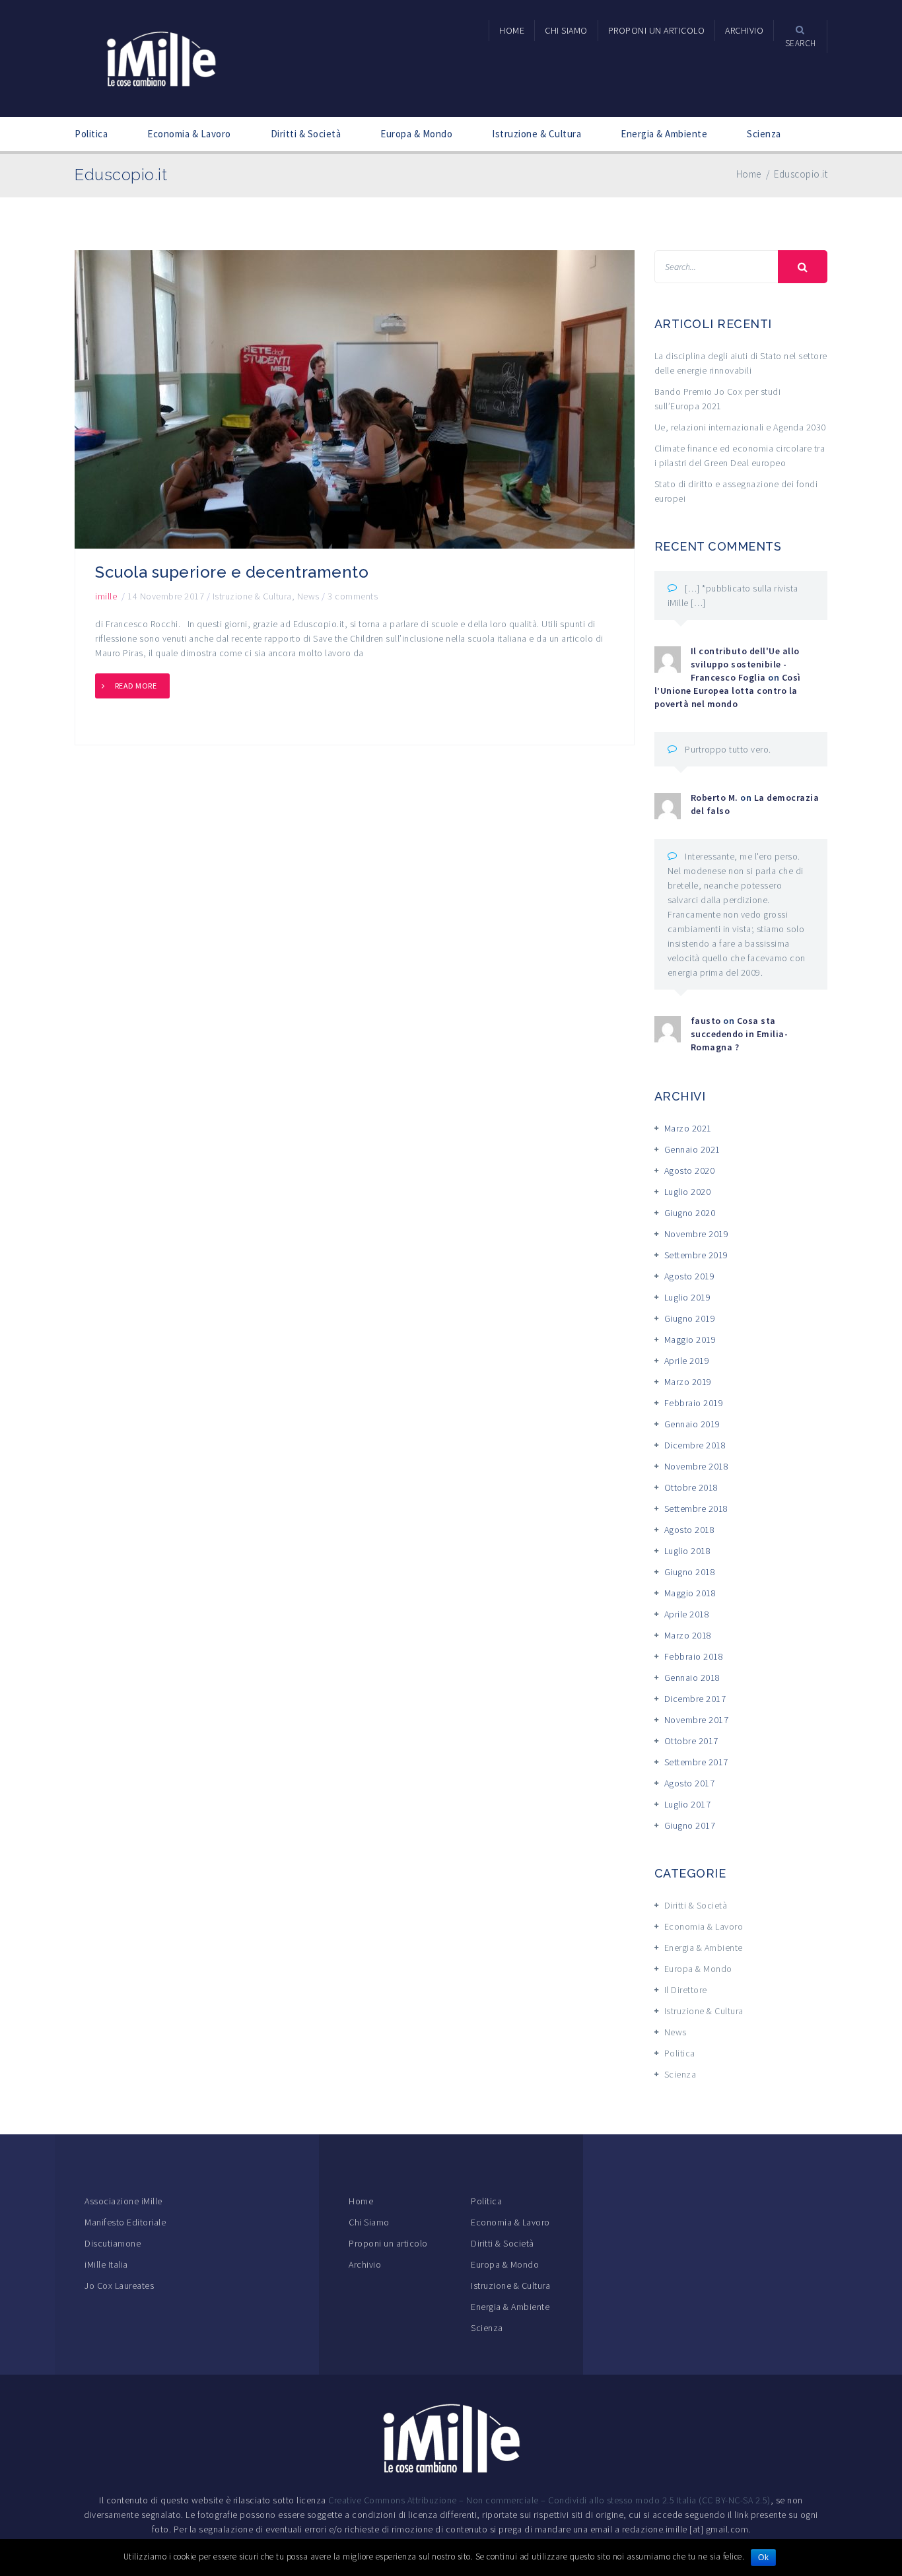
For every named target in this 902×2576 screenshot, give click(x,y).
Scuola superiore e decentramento (232, 572)
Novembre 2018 (697, 1466)
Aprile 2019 (687, 1361)
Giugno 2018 (690, 1572)
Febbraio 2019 (694, 1403)
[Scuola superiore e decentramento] (355, 399)
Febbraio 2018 (694, 1656)
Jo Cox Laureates (119, 2286)
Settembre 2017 (696, 1762)
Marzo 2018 (688, 1635)
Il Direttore (686, 1990)
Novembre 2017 (697, 1720)
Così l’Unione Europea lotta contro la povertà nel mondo (728, 691)
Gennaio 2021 (692, 1149)
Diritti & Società (306, 134)
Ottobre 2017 (691, 1741)
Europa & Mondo (416, 134)
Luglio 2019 (688, 1297)
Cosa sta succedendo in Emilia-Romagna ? (740, 1034)
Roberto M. (714, 797)
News (308, 596)
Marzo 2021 (688, 1128)
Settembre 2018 (696, 1508)
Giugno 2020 (690, 1213)
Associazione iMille (123, 2201)
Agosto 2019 (690, 1276)
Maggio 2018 (690, 1593)
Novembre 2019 (697, 1234)
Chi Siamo (369, 2222)
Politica (91, 134)
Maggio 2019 (690, 1339)
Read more (136, 686)
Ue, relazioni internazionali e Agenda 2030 (740, 427)
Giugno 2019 (690, 1318)
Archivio (365, 2264)
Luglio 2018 (688, 1551)
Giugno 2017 (690, 1825)
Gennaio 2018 (692, 1678)
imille (106, 596)
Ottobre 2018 (691, 1487)
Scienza (764, 134)
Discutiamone (113, 2243)
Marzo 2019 (688, 1382)
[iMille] (161, 57)
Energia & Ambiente (664, 134)
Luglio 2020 (688, 1192)
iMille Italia (106, 2264)
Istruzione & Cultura (537, 134)
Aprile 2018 (687, 1614)
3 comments (353, 596)
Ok (763, 2558)
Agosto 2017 (690, 1783)
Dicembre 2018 (695, 1445)
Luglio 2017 (688, 1804)
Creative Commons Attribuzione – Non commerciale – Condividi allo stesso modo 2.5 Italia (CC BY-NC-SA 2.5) (549, 2500)
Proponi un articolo (388, 2243)
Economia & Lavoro (189, 134)
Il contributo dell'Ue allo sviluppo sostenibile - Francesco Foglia (745, 664)
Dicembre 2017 (695, 1699)
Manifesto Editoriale (125, 2222)
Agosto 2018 (690, 1530)
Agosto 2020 (690, 1170)
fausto (706, 1021)
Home (361, 2201)
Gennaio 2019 (692, 1424)
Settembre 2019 (696, 1255)
